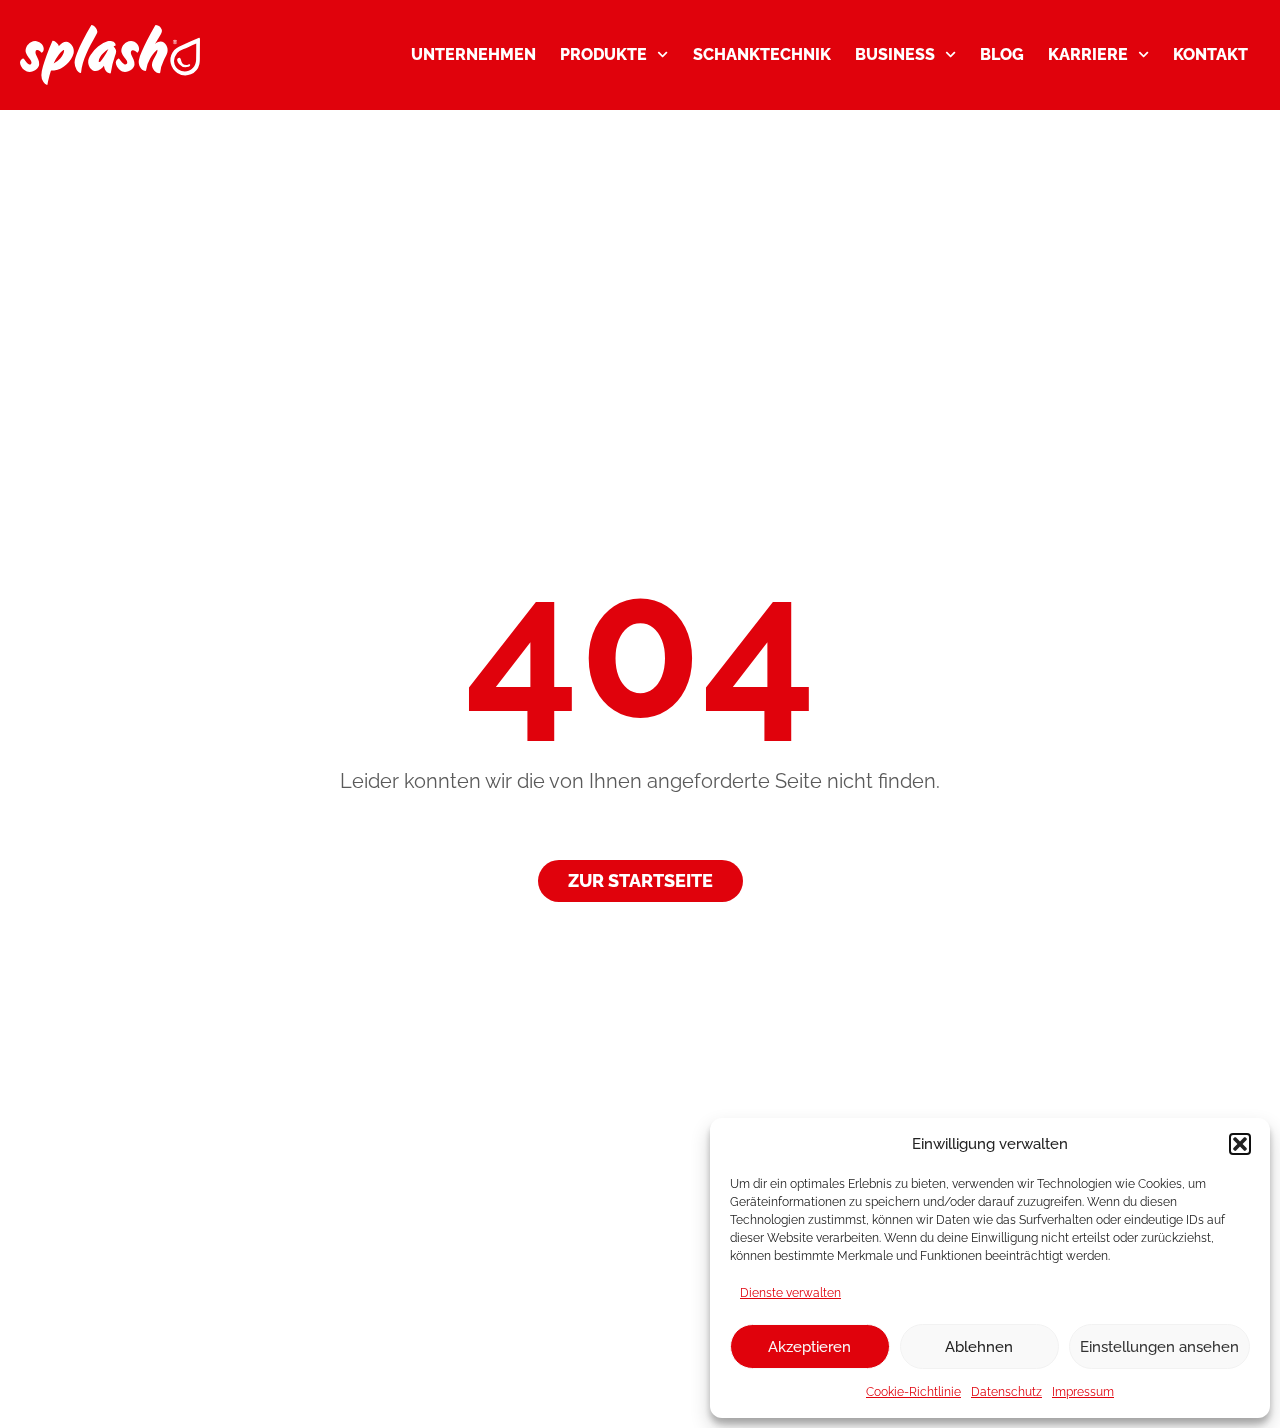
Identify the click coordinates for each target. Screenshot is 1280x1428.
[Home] (110, 55)
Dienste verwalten (790, 1293)
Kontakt (1210, 54)
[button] (1240, 1144)
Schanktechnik (762, 54)
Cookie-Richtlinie (913, 1392)
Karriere (1088, 54)
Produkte (603, 54)
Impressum (1083, 1392)
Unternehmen (473, 54)
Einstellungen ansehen (1159, 1347)
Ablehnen (979, 1347)
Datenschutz (1006, 1392)
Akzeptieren (809, 1347)
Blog (1002, 54)
